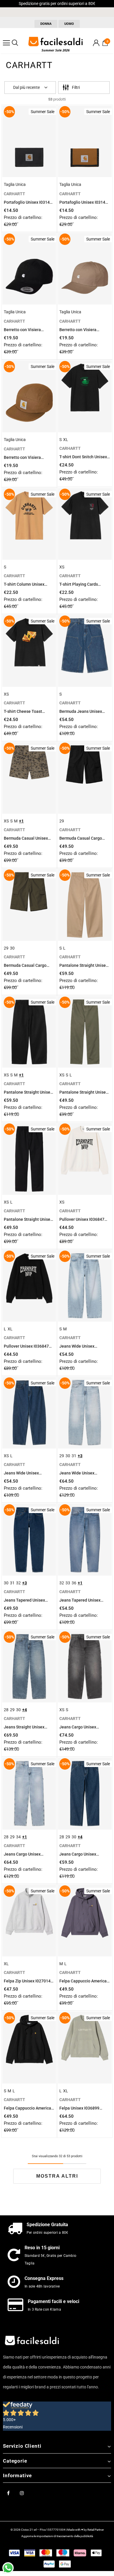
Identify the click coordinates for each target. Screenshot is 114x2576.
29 (62, 821)
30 (12, 948)
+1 (21, 821)
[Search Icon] (15, 43)
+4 (25, 1710)
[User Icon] (96, 43)
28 (6, 1710)
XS (62, 567)
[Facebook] (8, 2493)
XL (66, 440)
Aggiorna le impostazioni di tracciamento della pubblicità (57, 2536)
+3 (80, 1456)
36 (74, 1583)
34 (18, 1837)
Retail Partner (96, 2530)
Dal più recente (26, 87)
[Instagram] (22, 2493)
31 (74, 1456)
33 (68, 1583)
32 (18, 1583)
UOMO (69, 24)
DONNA (46, 24)
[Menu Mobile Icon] (6, 43)
